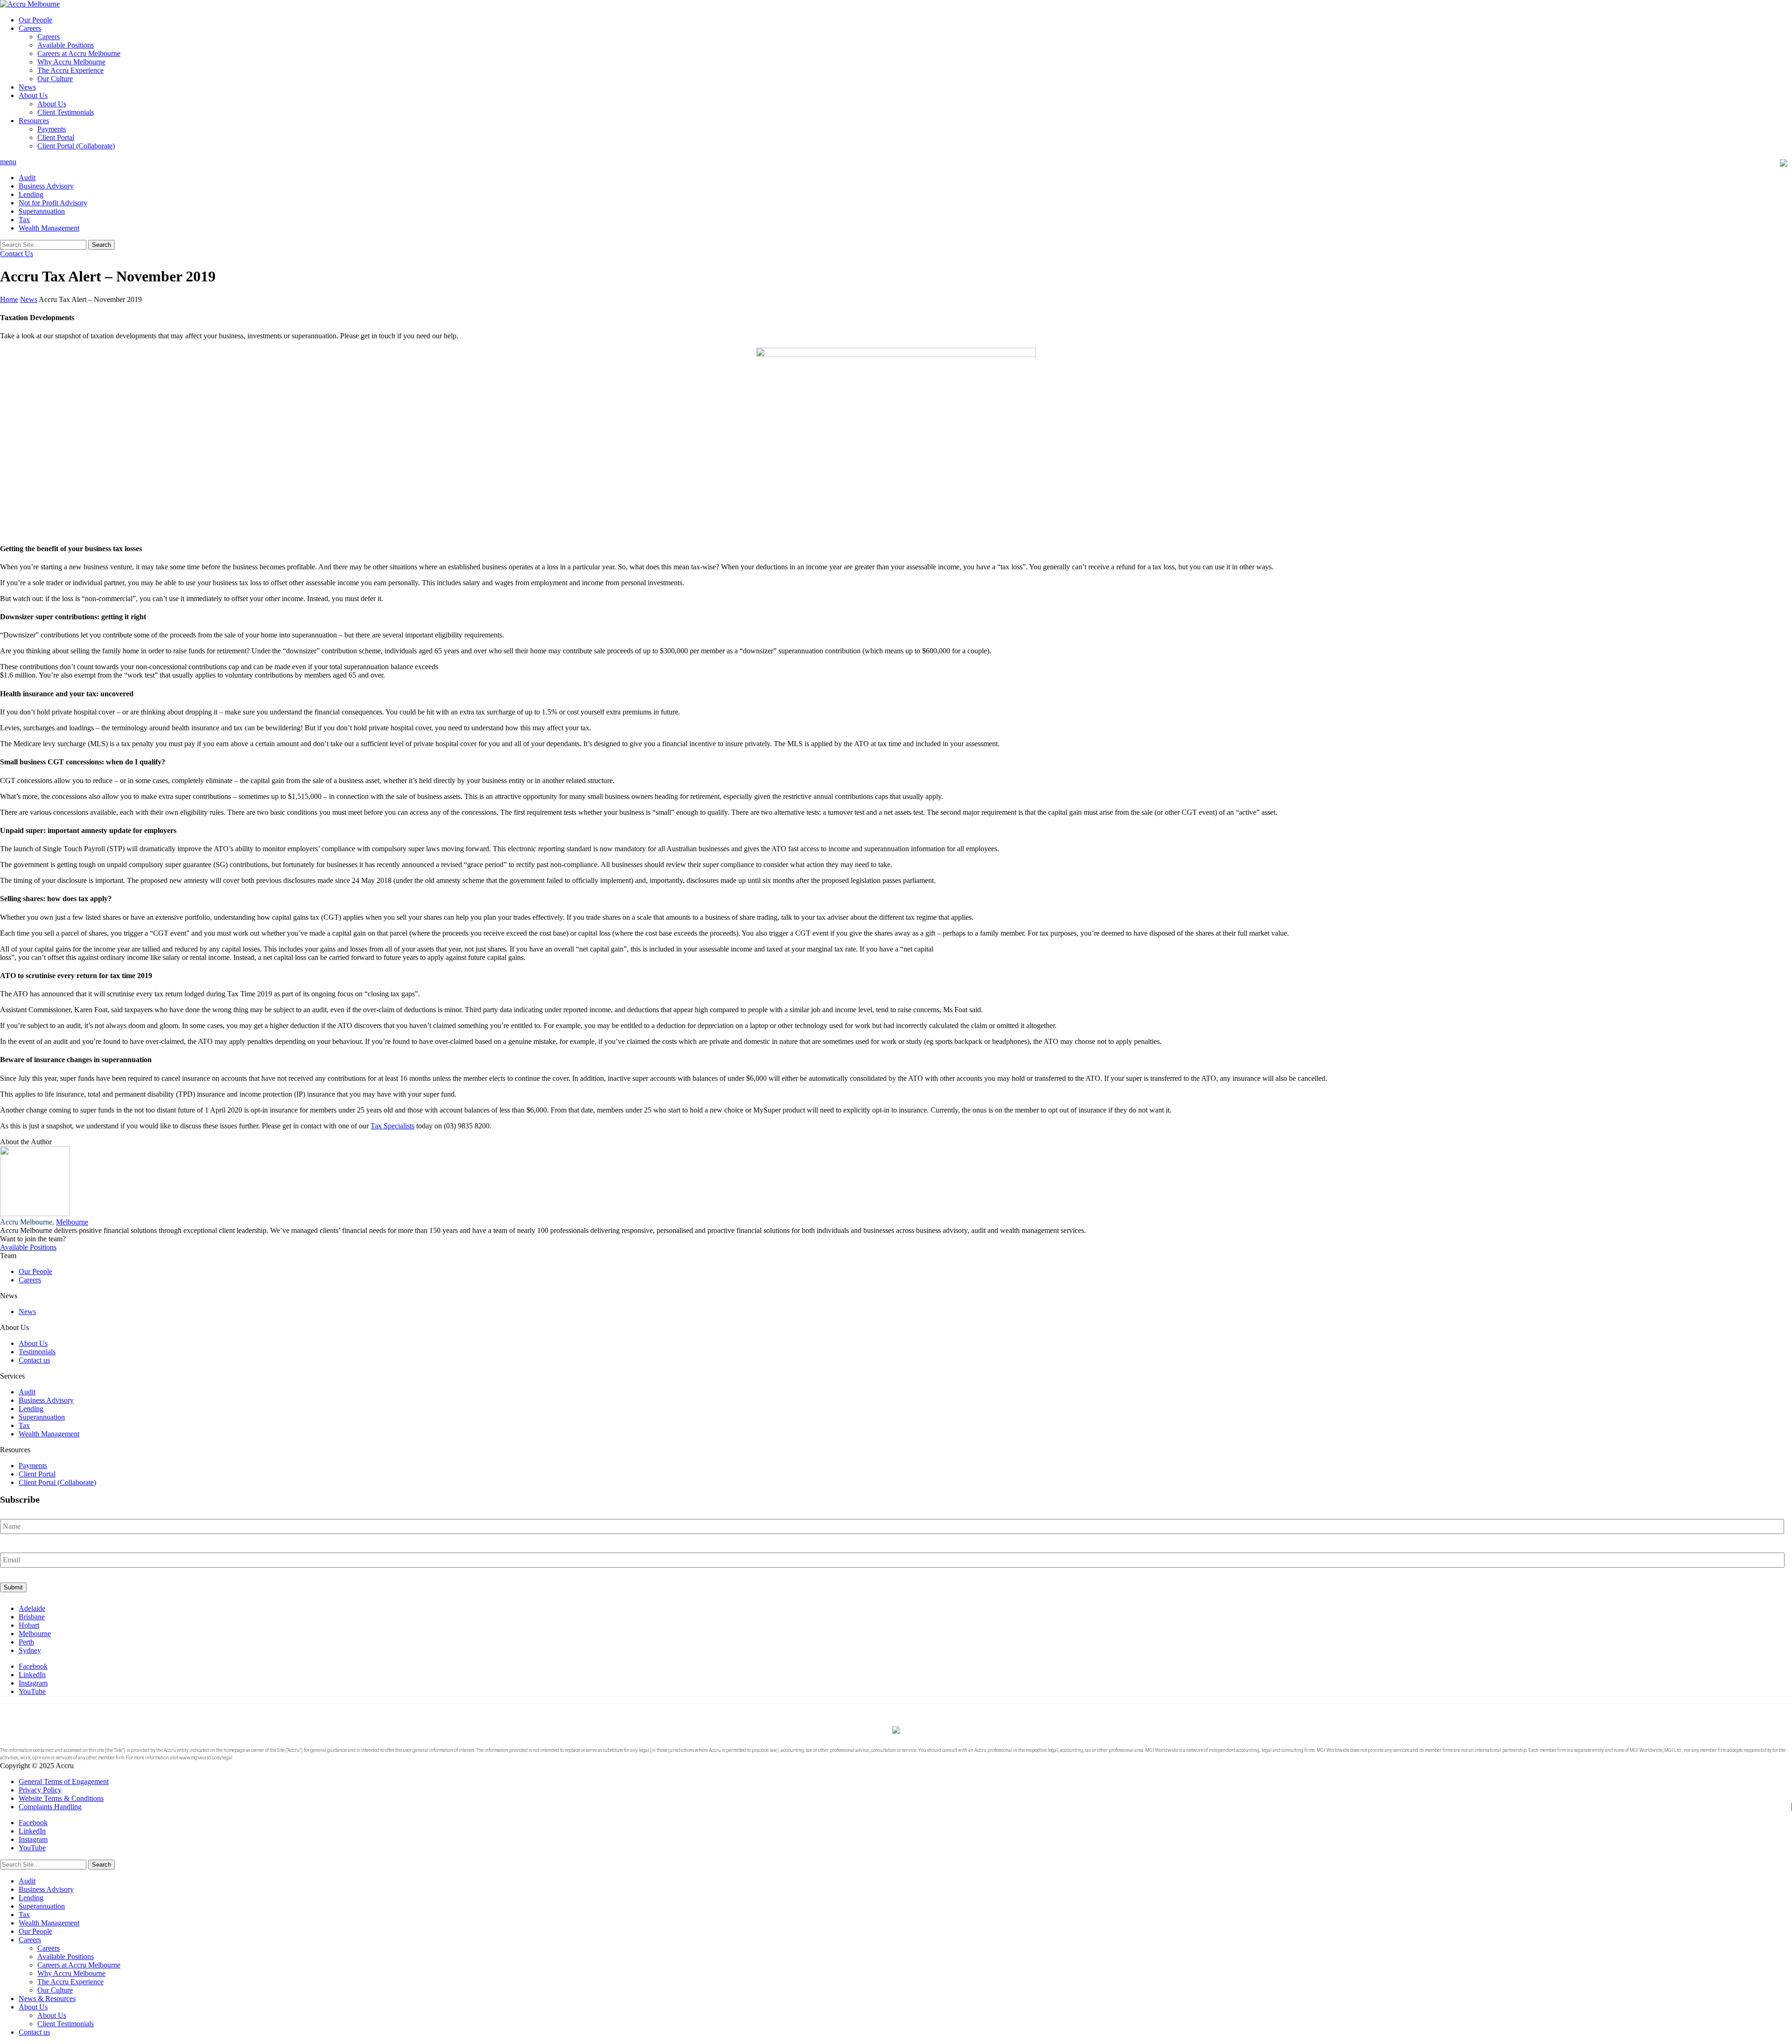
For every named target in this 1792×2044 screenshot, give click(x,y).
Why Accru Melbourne (71, 62)
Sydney (30, 1650)
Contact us (34, 1360)
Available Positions (66, 45)
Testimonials (37, 1352)
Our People (35, 20)
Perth (26, 1642)
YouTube (32, 1691)
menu (8, 162)
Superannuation (42, 211)
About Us (33, 95)
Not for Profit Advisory (53, 203)
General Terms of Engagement (64, 1781)
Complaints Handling (50, 1807)
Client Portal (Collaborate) (76, 146)
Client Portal (56, 137)
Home (9, 299)
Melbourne (72, 1222)
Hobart (29, 1625)
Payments (52, 129)
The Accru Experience (70, 70)
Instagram (33, 1683)
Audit (27, 178)
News (27, 87)
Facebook (33, 1666)
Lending (31, 194)
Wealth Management (49, 228)
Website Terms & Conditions (61, 1798)
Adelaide (32, 1608)
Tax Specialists (392, 1126)
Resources (34, 121)
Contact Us (17, 254)
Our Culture (55, 79)
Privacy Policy (40, 1790)
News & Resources (47, 1998)
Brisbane (32, 1617)
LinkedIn (32, 1675)
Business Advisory (46, 186)
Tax (24, 220)
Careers (30, 28)
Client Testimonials (66, 112)
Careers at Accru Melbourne (79, 53)
